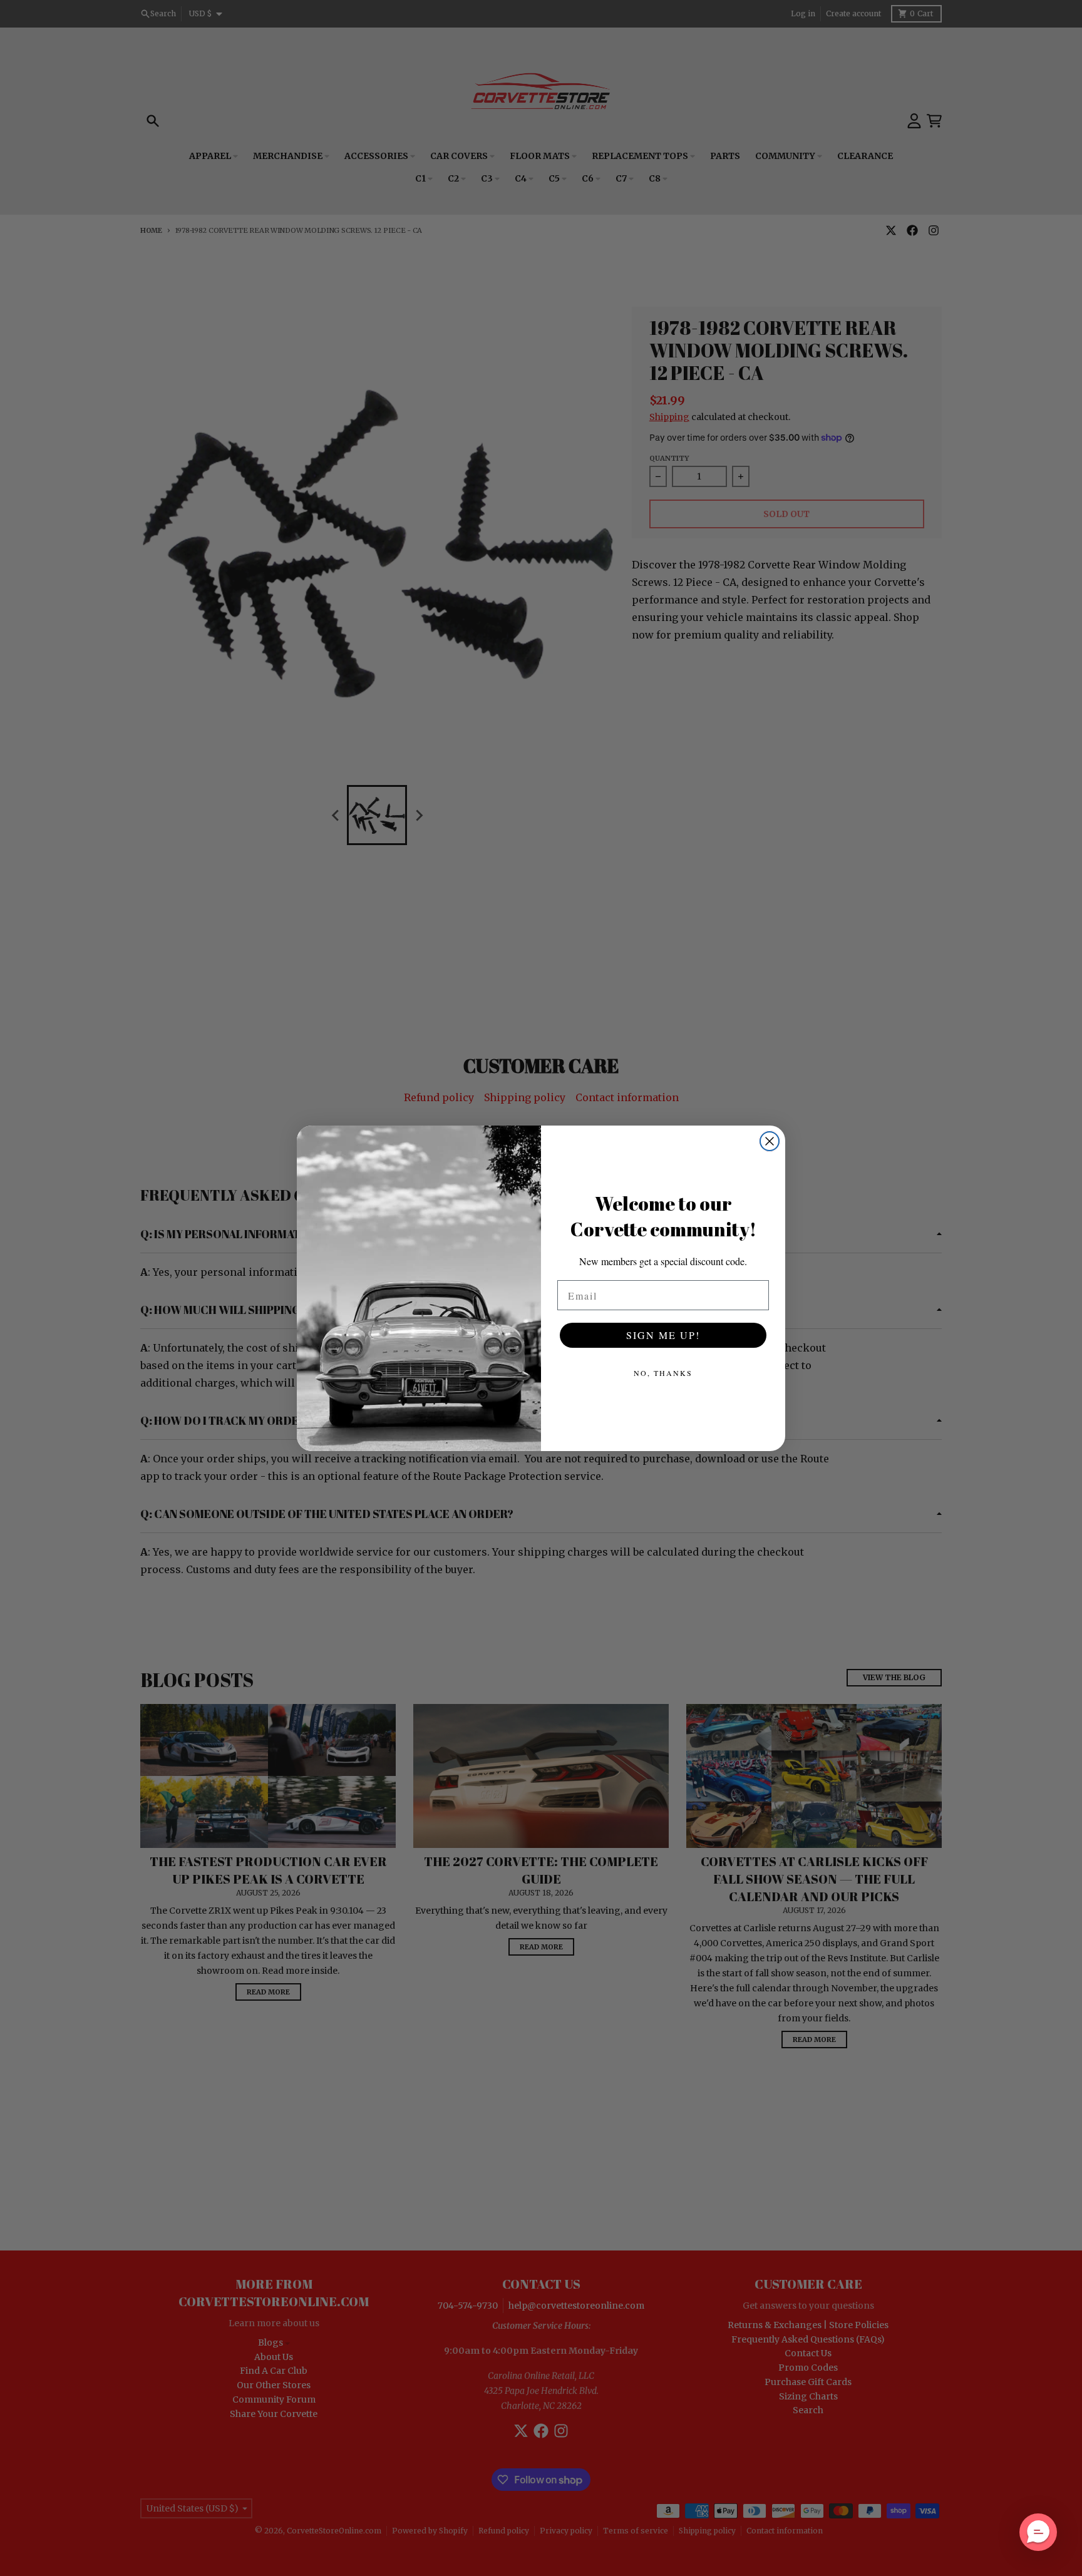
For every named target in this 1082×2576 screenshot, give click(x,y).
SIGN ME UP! (663, 1335)
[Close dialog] (770, 1141)
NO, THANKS (663, 1373)
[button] (1038, 2532)
